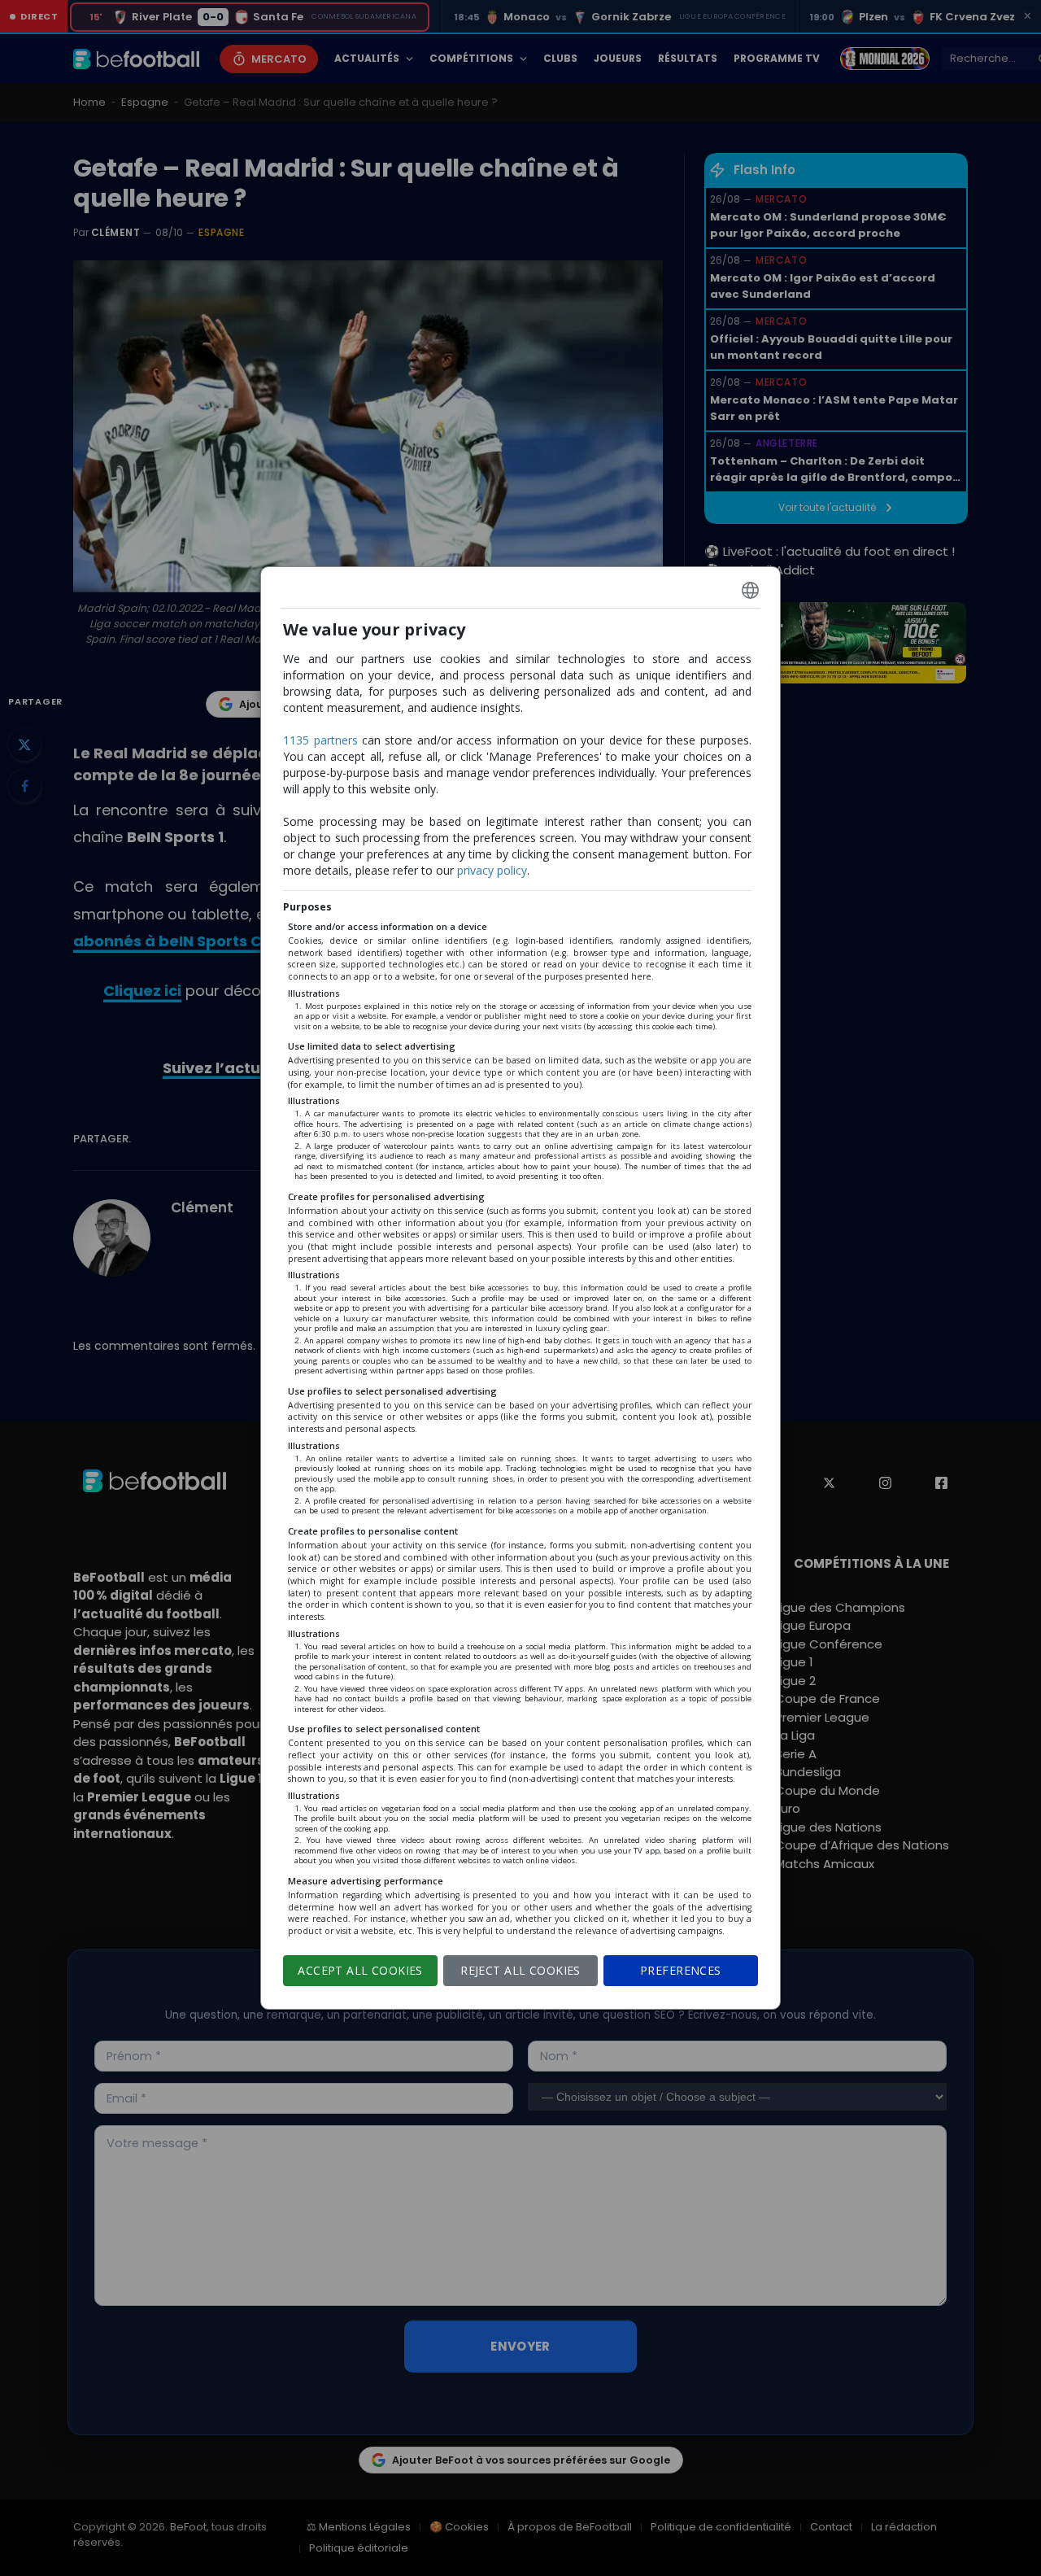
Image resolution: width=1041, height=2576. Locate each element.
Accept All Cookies (360, 1970)
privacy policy (492, 870)
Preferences (681, 1970)
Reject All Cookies (520, 1970)
